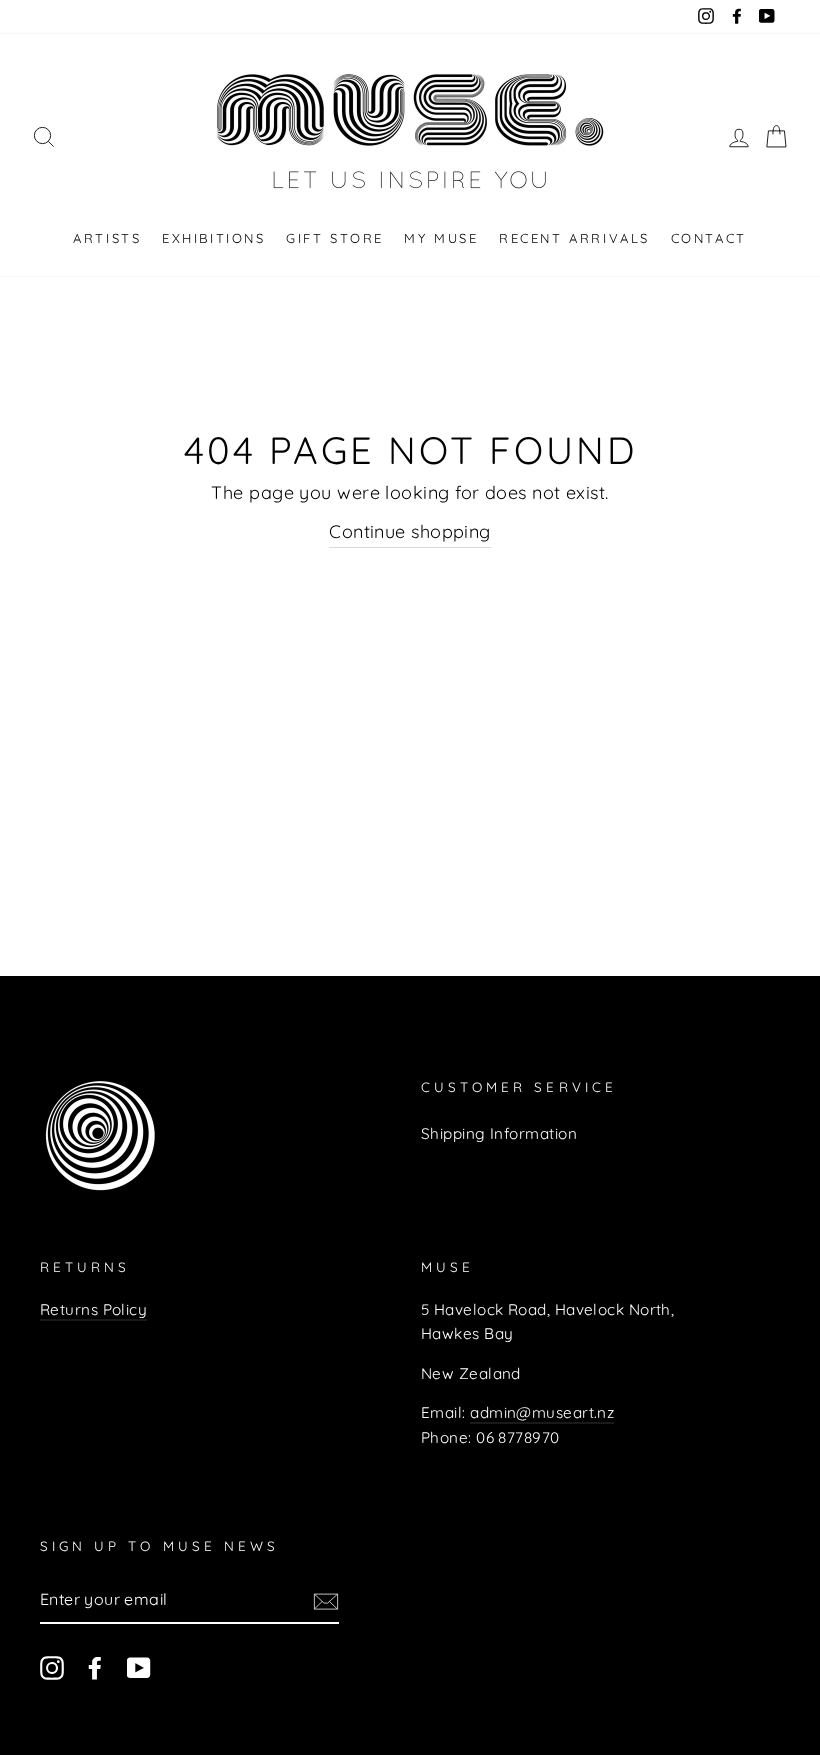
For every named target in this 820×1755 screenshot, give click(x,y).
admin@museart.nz (542, 1412)
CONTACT (709, 238)
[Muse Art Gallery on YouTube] (139, 1666)
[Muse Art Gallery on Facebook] (95, 1666)
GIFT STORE (335, 238)
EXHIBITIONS (214, 238)
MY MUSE (441, 238)
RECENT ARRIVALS (574, 238)
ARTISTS (107, 238)
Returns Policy (93, 1309)
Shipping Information (499, 1133)
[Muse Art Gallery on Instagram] (52, 1666)
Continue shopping (410, 531)
